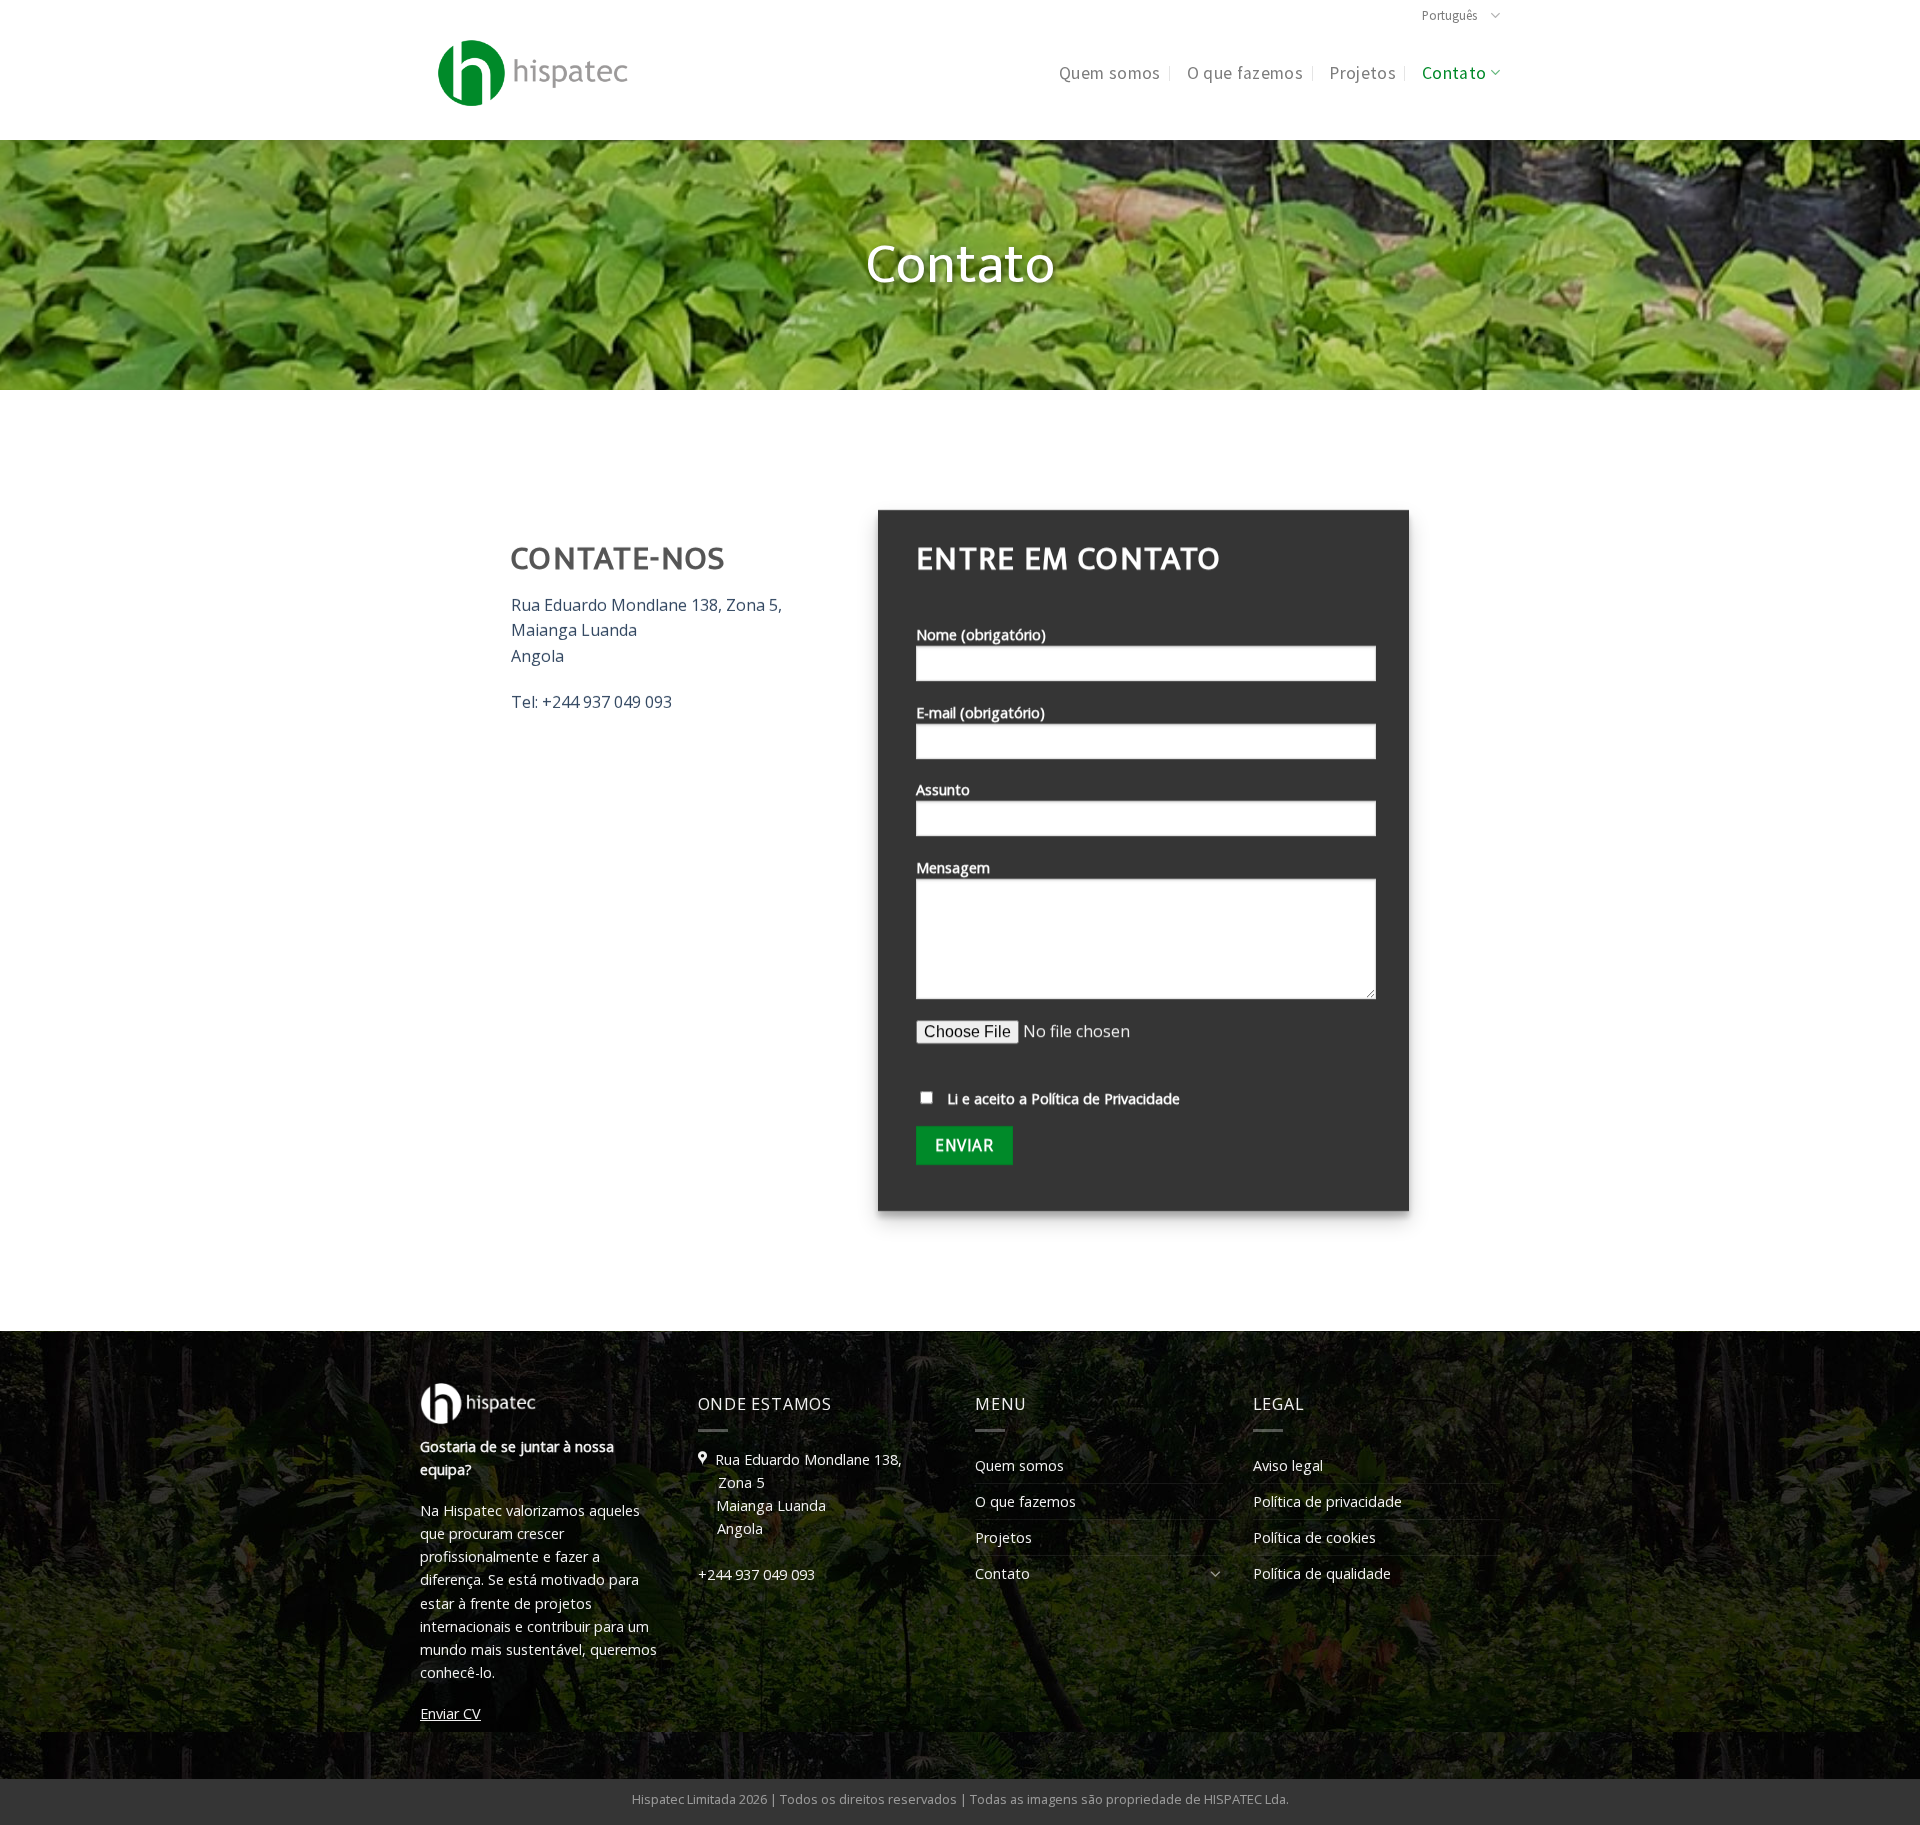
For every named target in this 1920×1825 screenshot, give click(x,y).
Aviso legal (1288, 1465)
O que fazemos (1245, 73)
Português (1449, 15)
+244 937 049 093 (756, 1574)
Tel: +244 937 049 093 (590, 703)
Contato (1454, 73)
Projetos (1362, 73)
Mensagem (953, 868)
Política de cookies (1314, 1537)
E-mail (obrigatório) (980, 712)
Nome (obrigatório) (981, 634)
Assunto (943, 790)
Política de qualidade (1322, 1573)
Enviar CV (450, 1713)
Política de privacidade (1327, 1501)
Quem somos (1110, 73)
